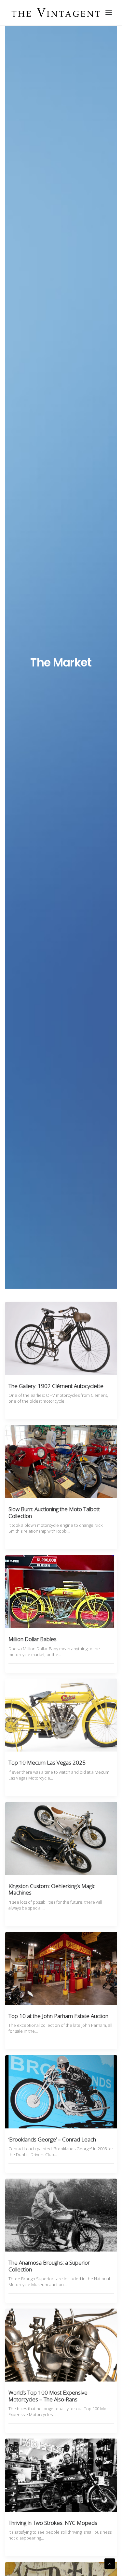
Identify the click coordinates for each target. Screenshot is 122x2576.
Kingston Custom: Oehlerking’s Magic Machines (52, 1889)
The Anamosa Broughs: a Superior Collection (49, 2266)
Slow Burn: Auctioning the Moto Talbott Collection (54, 1512)
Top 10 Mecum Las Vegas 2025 (47, 1762)
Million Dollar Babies (33, 1639)
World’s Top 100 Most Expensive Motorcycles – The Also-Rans (48, 2396)
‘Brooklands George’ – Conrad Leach (52, 2139)
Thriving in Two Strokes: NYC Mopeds (53, 2523)
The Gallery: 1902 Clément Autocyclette (56, 1386)
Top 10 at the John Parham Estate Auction (58, 2016)
